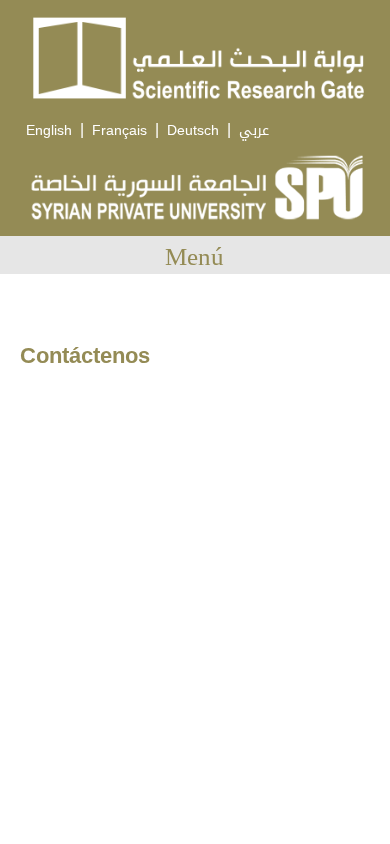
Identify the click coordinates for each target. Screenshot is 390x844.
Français (119, 130)
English (49, 130)
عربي (254, 130)
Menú (194, 256)
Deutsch (193, 130)
